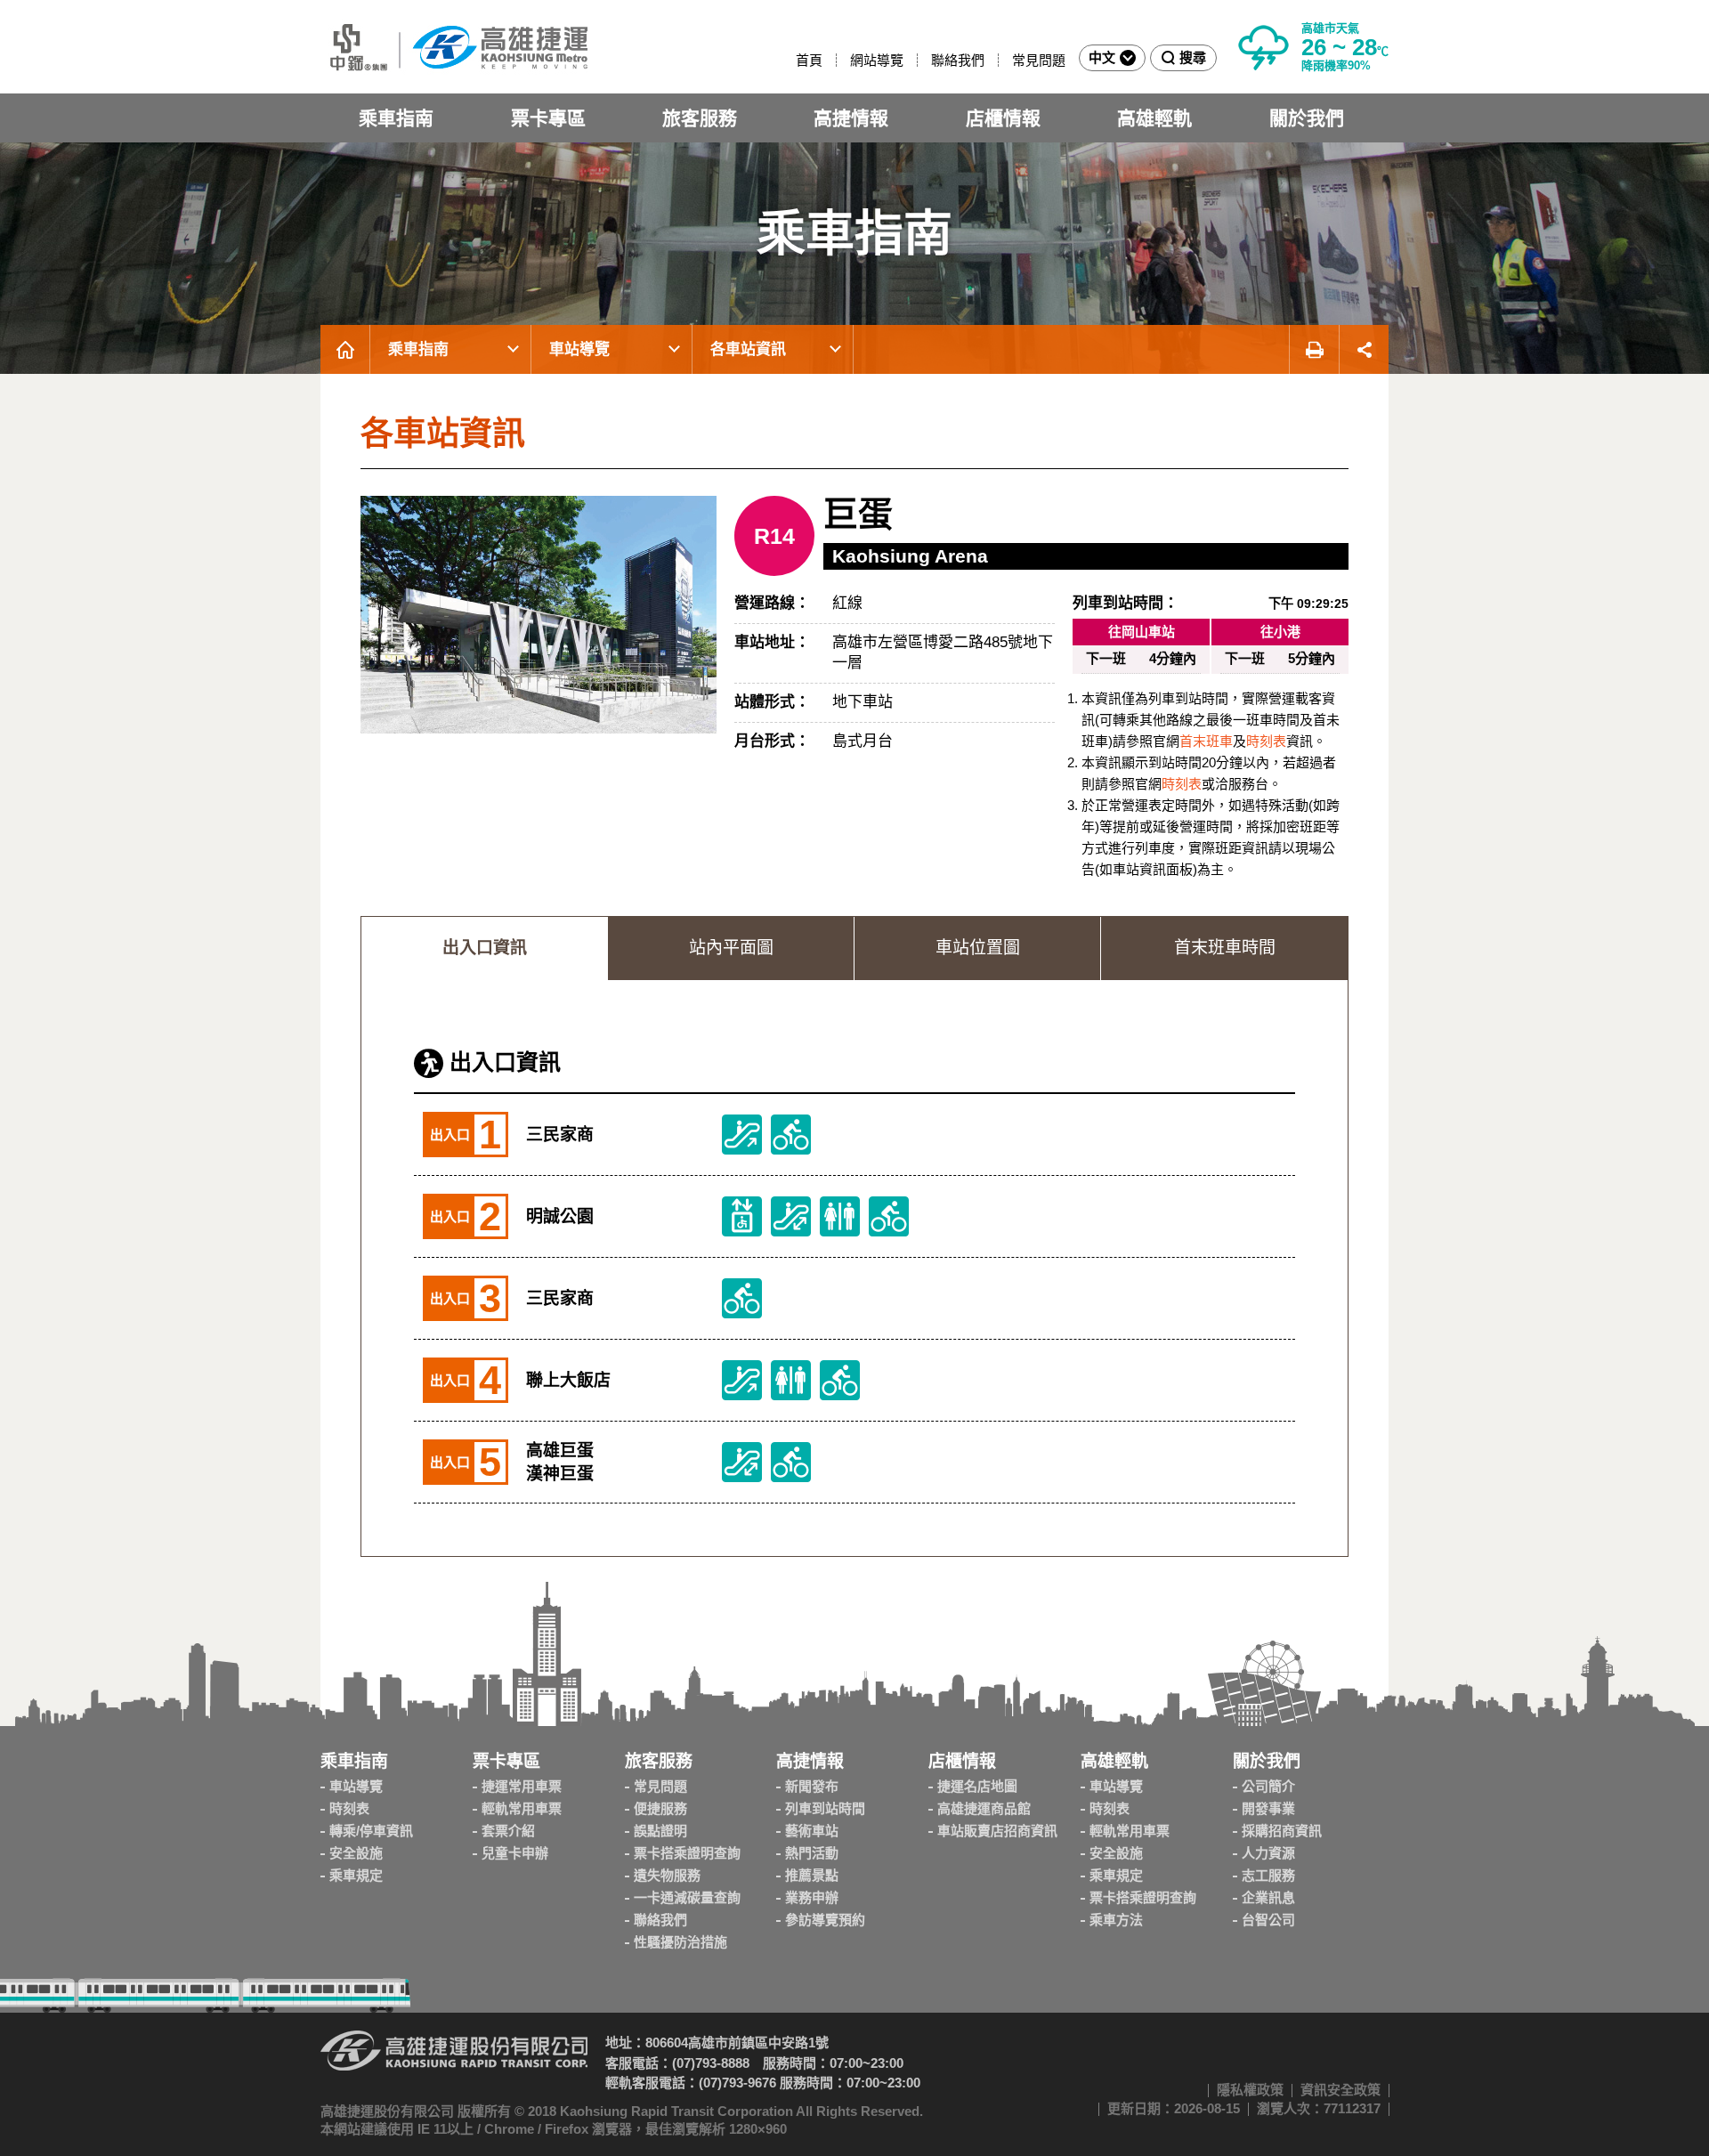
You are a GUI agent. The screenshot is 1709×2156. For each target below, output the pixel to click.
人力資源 (1268, 1853)
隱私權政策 (1250, 2090)
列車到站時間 (825, 1808)
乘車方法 (1116, 1920)
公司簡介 (1268, 1786)
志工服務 (1268, 1875)
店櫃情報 (1003, 118)
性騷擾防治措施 (680, 1942)
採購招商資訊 (1282, 1831)
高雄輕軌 (1154, 118)
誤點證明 (660, 1831)
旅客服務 (700, 118)
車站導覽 (579, 349)
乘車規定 (356, 1875)
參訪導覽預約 (825, 1920)
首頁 (809, 60)
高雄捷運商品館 (984, 1808)
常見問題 (1039, 60)
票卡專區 (548, 118)
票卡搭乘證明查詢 (687, 1853)
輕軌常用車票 (522, 1808)
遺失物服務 (667, 1875)
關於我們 (1307, 118)
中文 (1102, 57)
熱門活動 (812, 1853)
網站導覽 (877, 60)
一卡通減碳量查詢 (687, 1897)
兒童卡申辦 (515, 1853)
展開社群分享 (1364, 349)
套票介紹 (508, 1831)
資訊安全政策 (1340, 2090)
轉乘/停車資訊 (371, 1831)
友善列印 (1314, 349)
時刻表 (1266, 741)
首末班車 (1206, 741)
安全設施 (356, 1853)
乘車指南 (396, 118)
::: (788, 60)
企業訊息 (1268, 1897)
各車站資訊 (748, 349)
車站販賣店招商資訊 (997, 1831)
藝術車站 (812, 1831)
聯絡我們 (958, 60)
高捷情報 (851, 118)
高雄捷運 (454, 47)
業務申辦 (812, 1897)
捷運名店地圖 (977, 1786)
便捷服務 (660, 1808)
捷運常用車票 (522, 1786)
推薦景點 (812, 1875)
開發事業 (1268, 1808)
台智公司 (1268, 1920)
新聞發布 (812, 1786)
